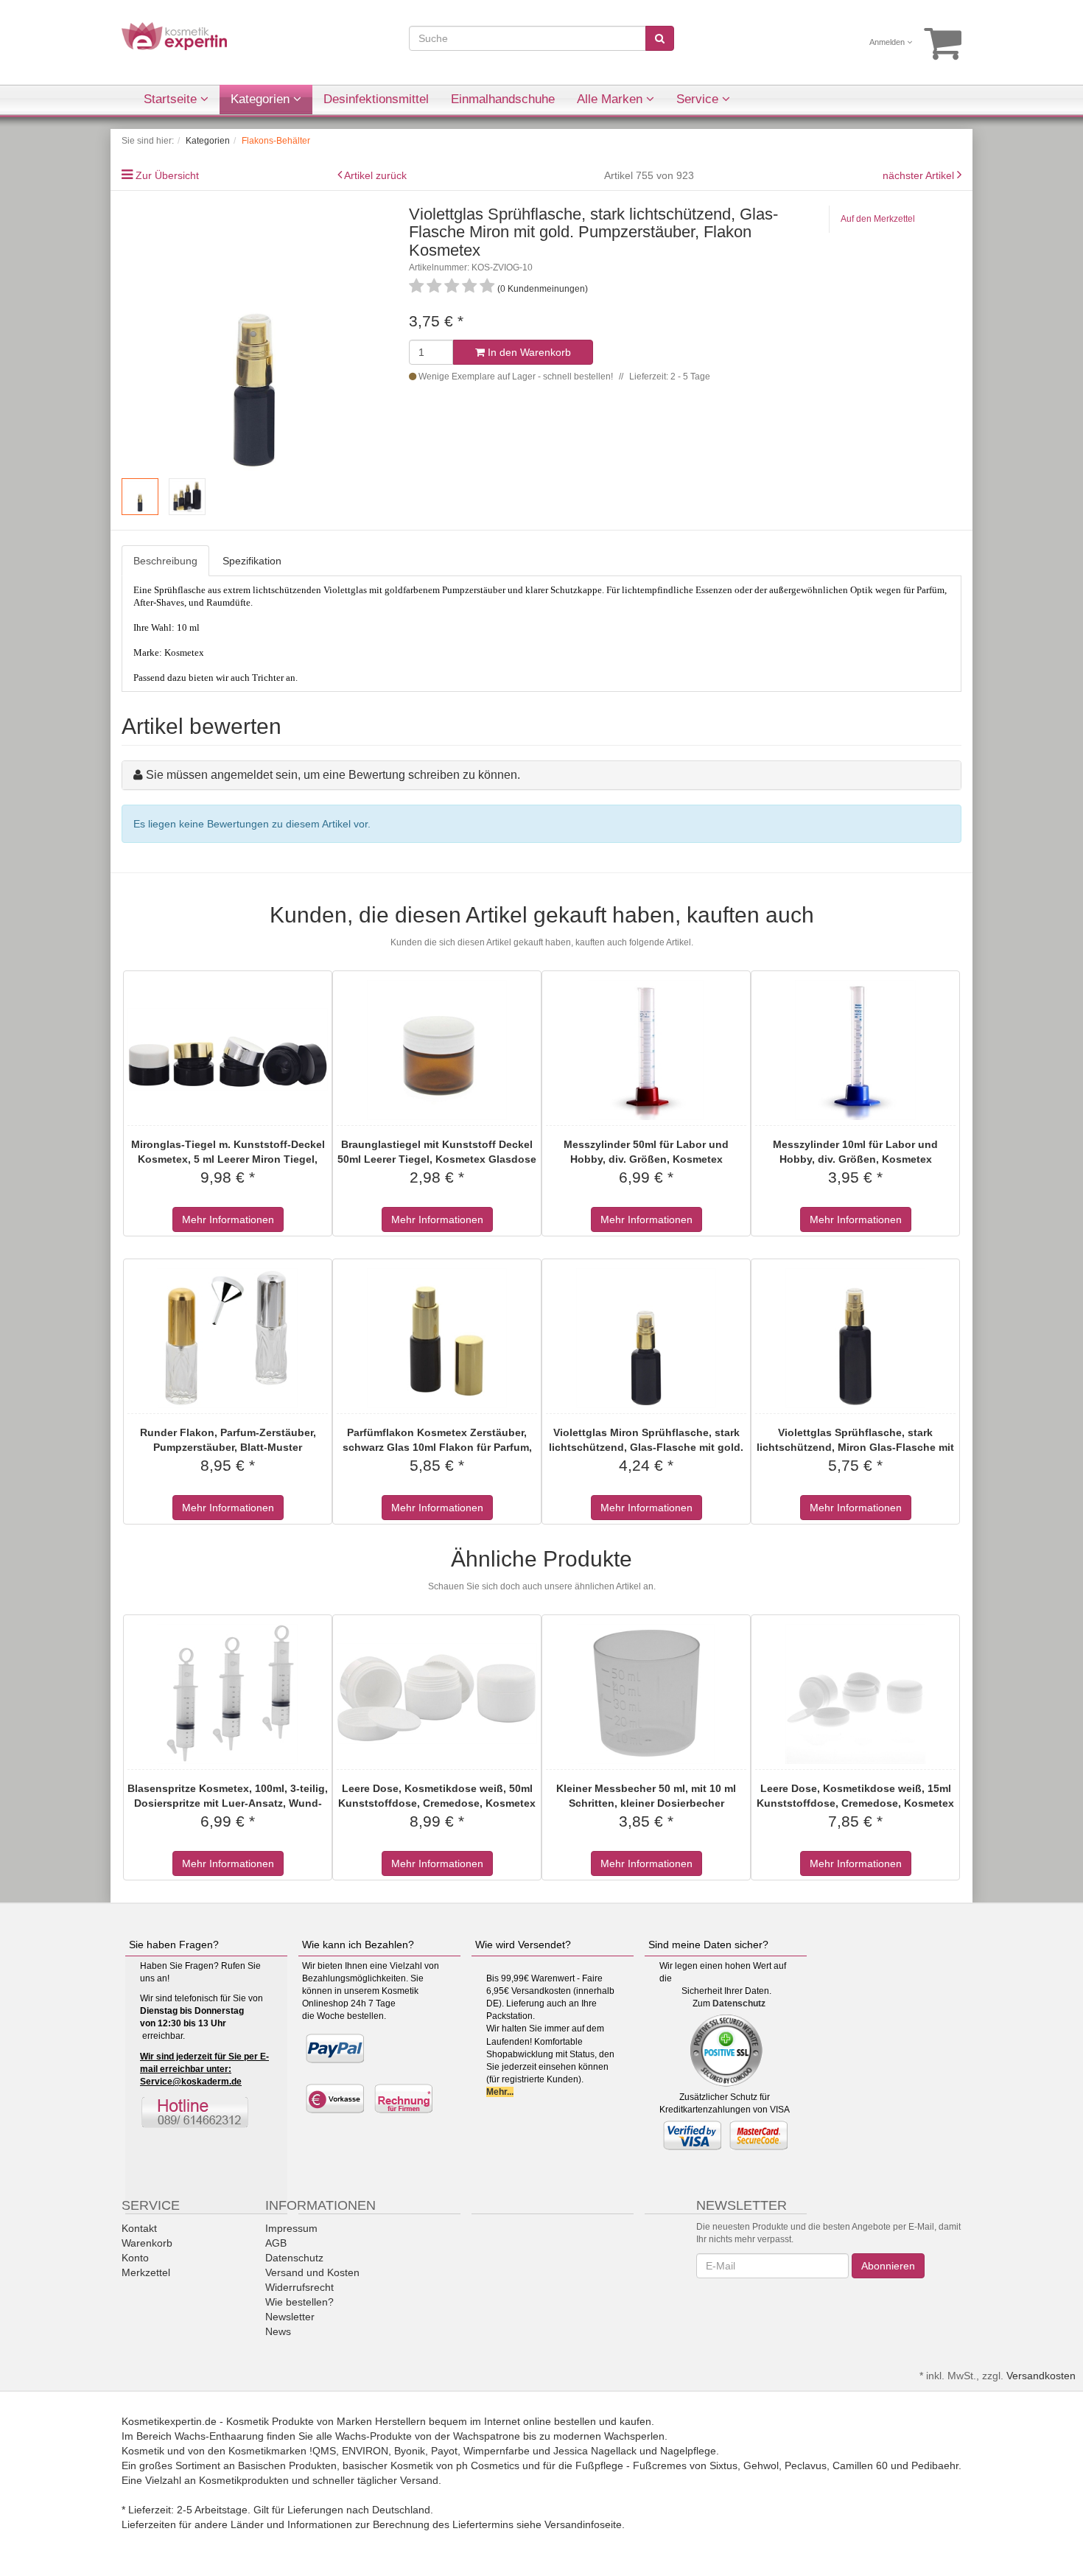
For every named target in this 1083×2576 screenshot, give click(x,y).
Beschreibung (165, 561)
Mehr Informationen (228, 1219)
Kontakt (139, 2228)
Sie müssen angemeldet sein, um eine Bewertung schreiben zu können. (333, 775)
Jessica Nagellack (595, 2451)
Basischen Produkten (287, 2465)
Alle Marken (611, 99)
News (278, 2331)
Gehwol (761, 2465)
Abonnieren (888, 2266)
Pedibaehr (935, 2465)
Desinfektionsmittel (376, 99)
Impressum (291, 2228)
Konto (135, 2258)
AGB (276, 2243)
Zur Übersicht (167, 175)
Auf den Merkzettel (878, 219)
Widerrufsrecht (299, 2287)
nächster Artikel (920, 175)
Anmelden (888, 42)
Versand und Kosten (312, 2272)
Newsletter (290, 2317)
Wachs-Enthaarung (219, 2436)
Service (699, 99)
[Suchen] (660, 38)
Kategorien (262, 99)
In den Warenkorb (528, 352)
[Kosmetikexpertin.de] (174, 35)
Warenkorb (147, 2243)
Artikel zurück (375, 175)
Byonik (410, 2451)
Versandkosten (1041, 2376)
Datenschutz (739, 2003)
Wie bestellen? (299, 2302)
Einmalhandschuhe (503, 99)
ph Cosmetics (488, 2465)
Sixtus (723, 2465)
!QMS (323, 2451)
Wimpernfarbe (497, 2451)
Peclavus (806, 2465)
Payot (444, 2451)
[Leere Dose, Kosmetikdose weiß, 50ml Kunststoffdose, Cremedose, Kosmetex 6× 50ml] (437, 1694)
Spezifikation (252, 561)
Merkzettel (146, 2272)
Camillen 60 (860, 2465)
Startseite (172, 99)
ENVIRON (365, 2451)
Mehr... (500, 2092)
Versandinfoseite (583, 2524)
